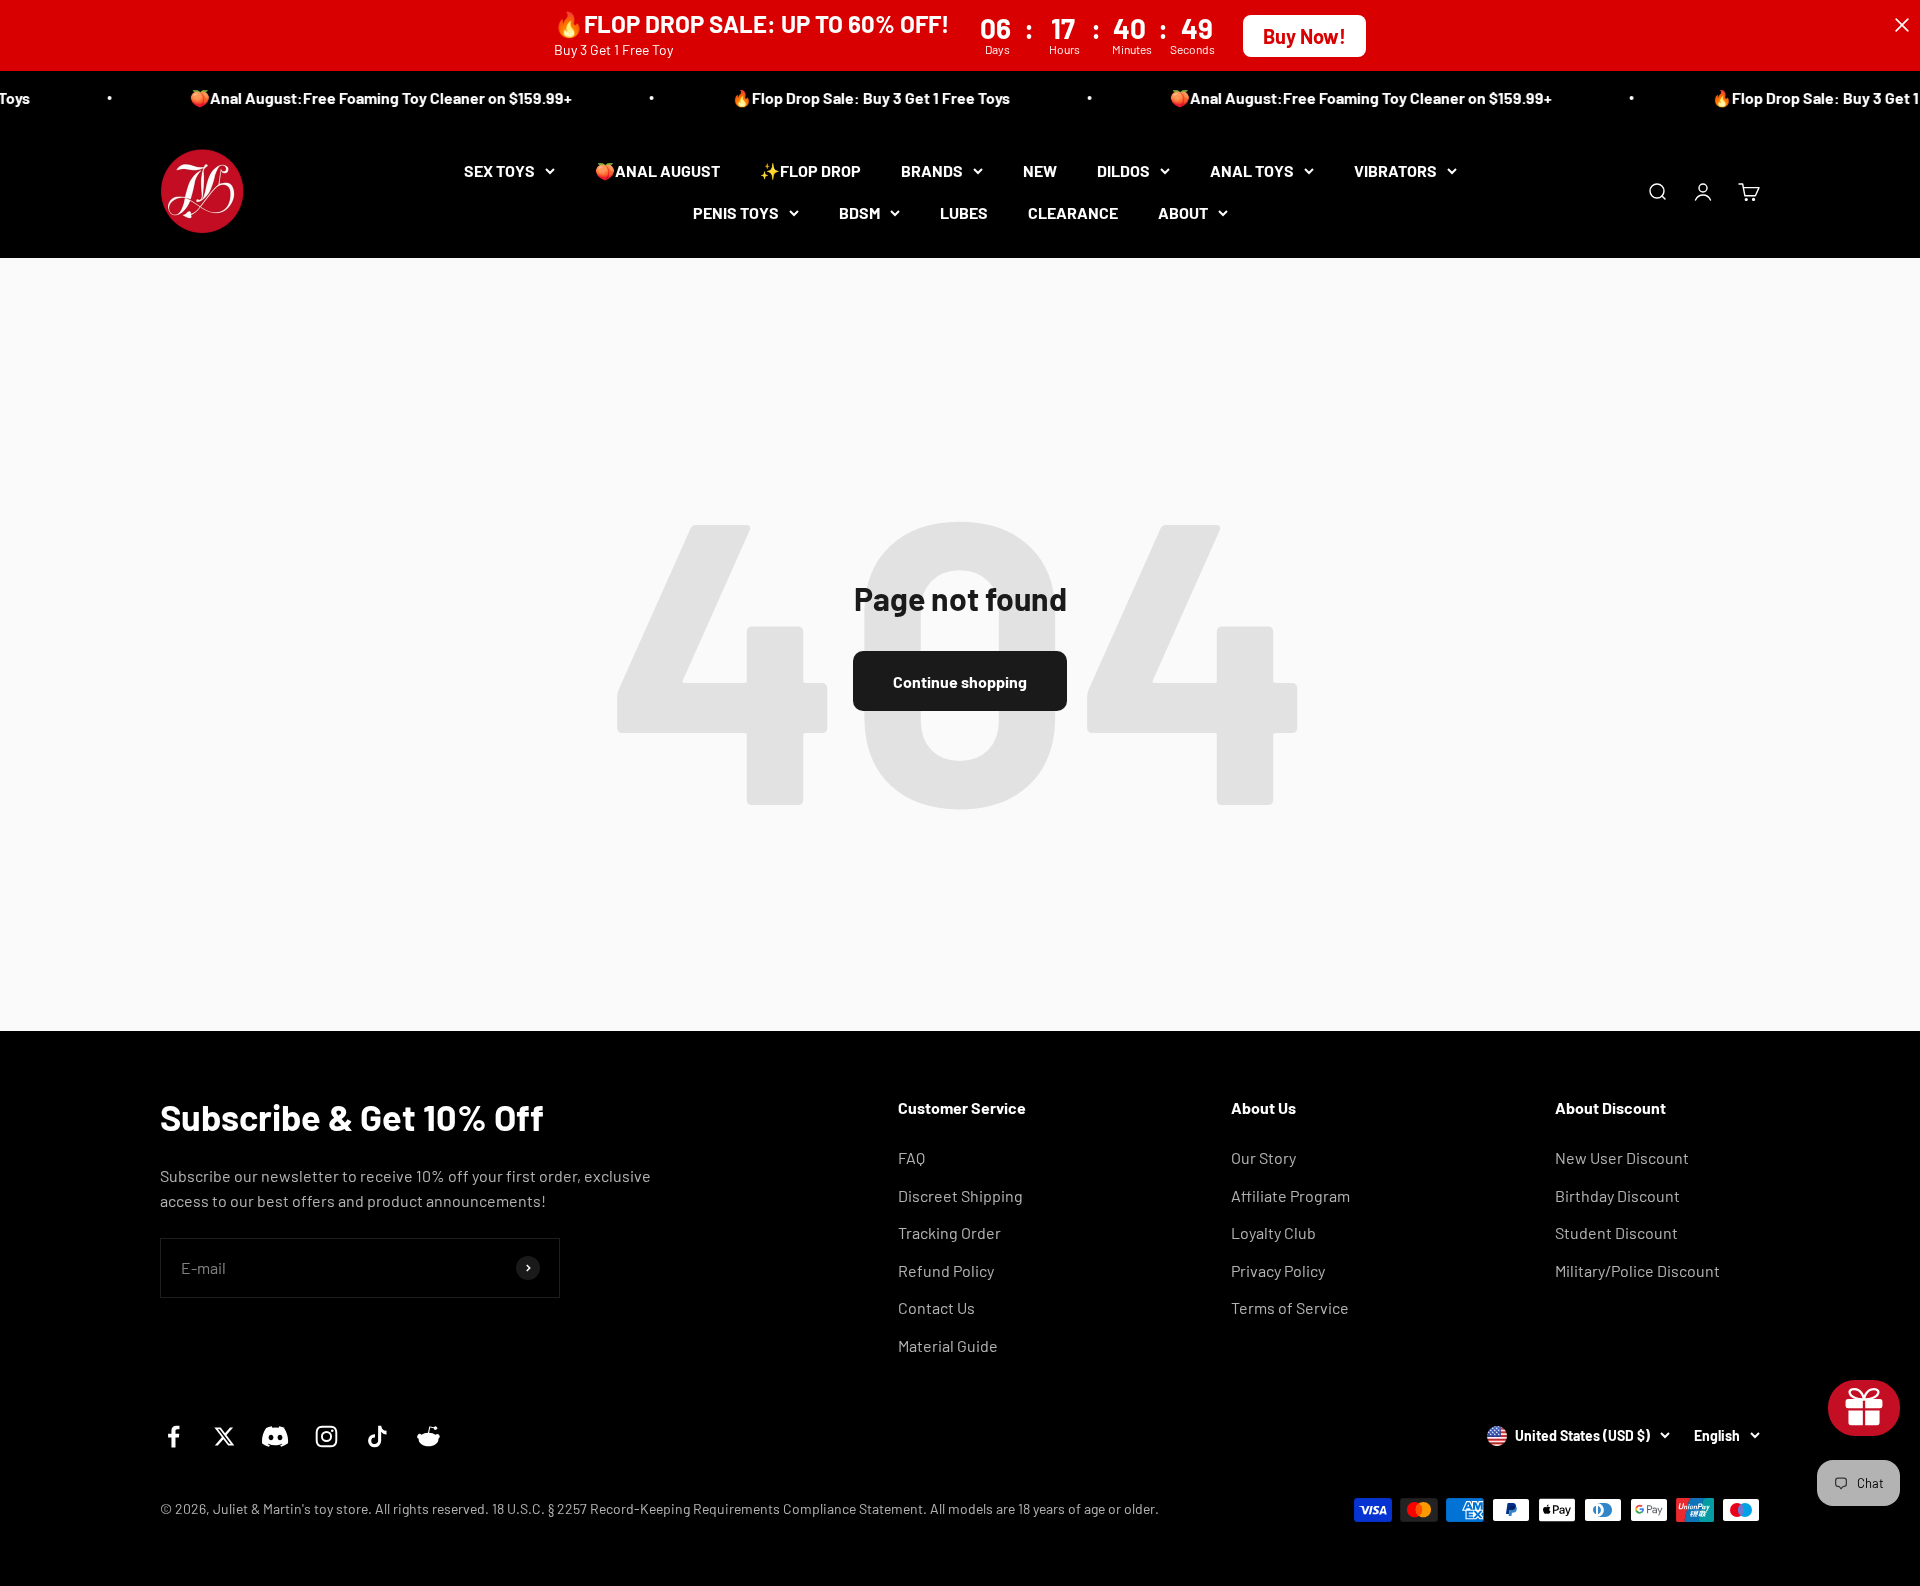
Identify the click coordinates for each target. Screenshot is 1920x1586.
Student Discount (1616, 1232)
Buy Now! (1304, 36)
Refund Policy (946, 1270)
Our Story (1263, 1157)
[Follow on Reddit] (428, 1436)
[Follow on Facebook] (173, 1436)
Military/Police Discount (1637, 1270)
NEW (1040, 170)
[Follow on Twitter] (224, 1436)
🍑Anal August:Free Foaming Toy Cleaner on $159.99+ (366, 97)
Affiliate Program (1290, 1195)
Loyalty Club (1273, 1232)
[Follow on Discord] (275, 1436)
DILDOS (1123, 170)
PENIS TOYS (736, 211)
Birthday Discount (1617, 1195)
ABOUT (1183, 211)
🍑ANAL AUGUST (657, 170)
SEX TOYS (499, 170)
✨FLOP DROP (810, 170)
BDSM (859, 211)
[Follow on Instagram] (326, 1436)
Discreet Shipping (960, 1195)
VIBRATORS (1395, 170)
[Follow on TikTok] (377, 1436)
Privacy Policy (1278, 1270)
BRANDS (932, 170)
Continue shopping (960, 681)
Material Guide (948, 1345)
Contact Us (936, 1307)
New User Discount (1622, 1157)
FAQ (911, 1157)
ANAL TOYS (1252, 170)
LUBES (964, 211)
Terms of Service (1290, 1307)
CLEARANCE (1073, 211)
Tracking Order (949, 1232)
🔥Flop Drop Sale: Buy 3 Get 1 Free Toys (856, 97)
